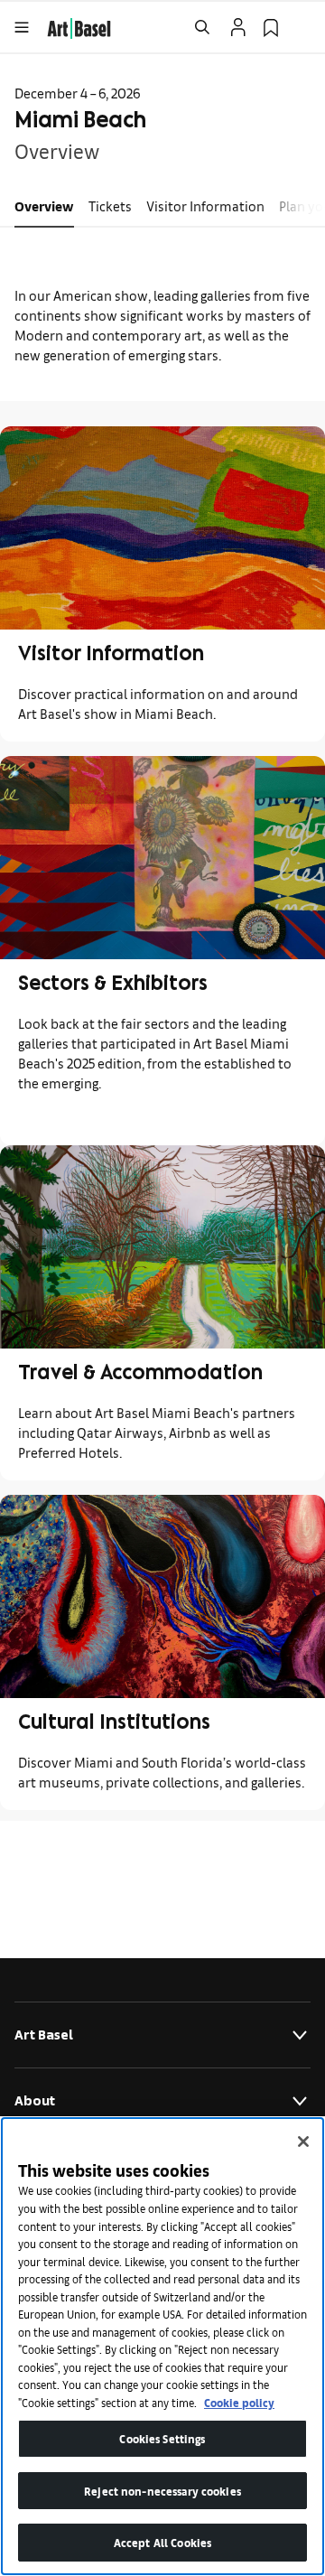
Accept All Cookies (162, 2542)
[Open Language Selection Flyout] (303, 27)
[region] (162, 2346)
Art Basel (44, 2035)
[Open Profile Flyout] (238, 27)
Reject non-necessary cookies (162, 2491)
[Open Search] (202, 27)
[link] (79, 26)
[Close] (303, 2142)
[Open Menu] (22, 27)
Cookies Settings (162, 2438)
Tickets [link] (110, 205)
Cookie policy (239, 2402)
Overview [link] (44, 205)
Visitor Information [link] (205, 205)
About (35, 2100)
